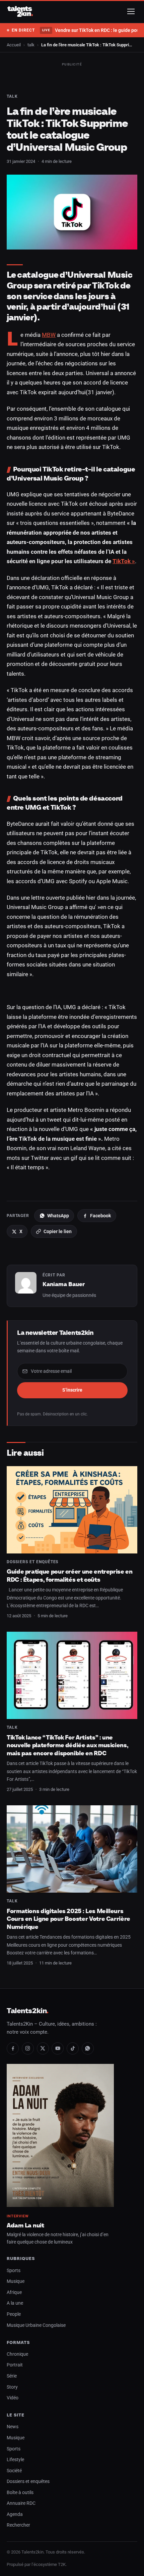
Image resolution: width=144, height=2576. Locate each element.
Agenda (15, 2514)
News (13, 2427)
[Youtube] (58, 2048)
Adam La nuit (25, 2225)
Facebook (100, 1216)
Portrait (15, 2365)
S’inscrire (72, 1390)
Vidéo (13, 2398)
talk (31, 45)
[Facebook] (13, 2048)
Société (14, 2471)
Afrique (14, 2292)
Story (12, 2387)
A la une (15, 2303)
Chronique (17, 2354)
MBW (49, 335)
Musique (16, 2281)
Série (12, 2376)
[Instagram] (28, 2048)
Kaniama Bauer (64, 1284)
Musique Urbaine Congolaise (36, 2325)
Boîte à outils (20, 2493)
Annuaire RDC (21, 2503)
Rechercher (18, 2525)
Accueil (14, 45)
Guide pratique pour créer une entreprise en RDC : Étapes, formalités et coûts (70, 1575)
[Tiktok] (73, 2048)
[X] (43, 2048)
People (14, 2314)
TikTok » (124, 561)
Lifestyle (15, 2460)
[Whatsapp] (88, 2048)
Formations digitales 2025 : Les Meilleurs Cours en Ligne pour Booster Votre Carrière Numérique (68, 1919)
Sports (14, 2271)
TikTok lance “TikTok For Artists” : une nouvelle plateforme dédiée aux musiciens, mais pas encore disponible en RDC (67, 1745)
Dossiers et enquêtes (32, 1562)
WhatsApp (58, 1216)
